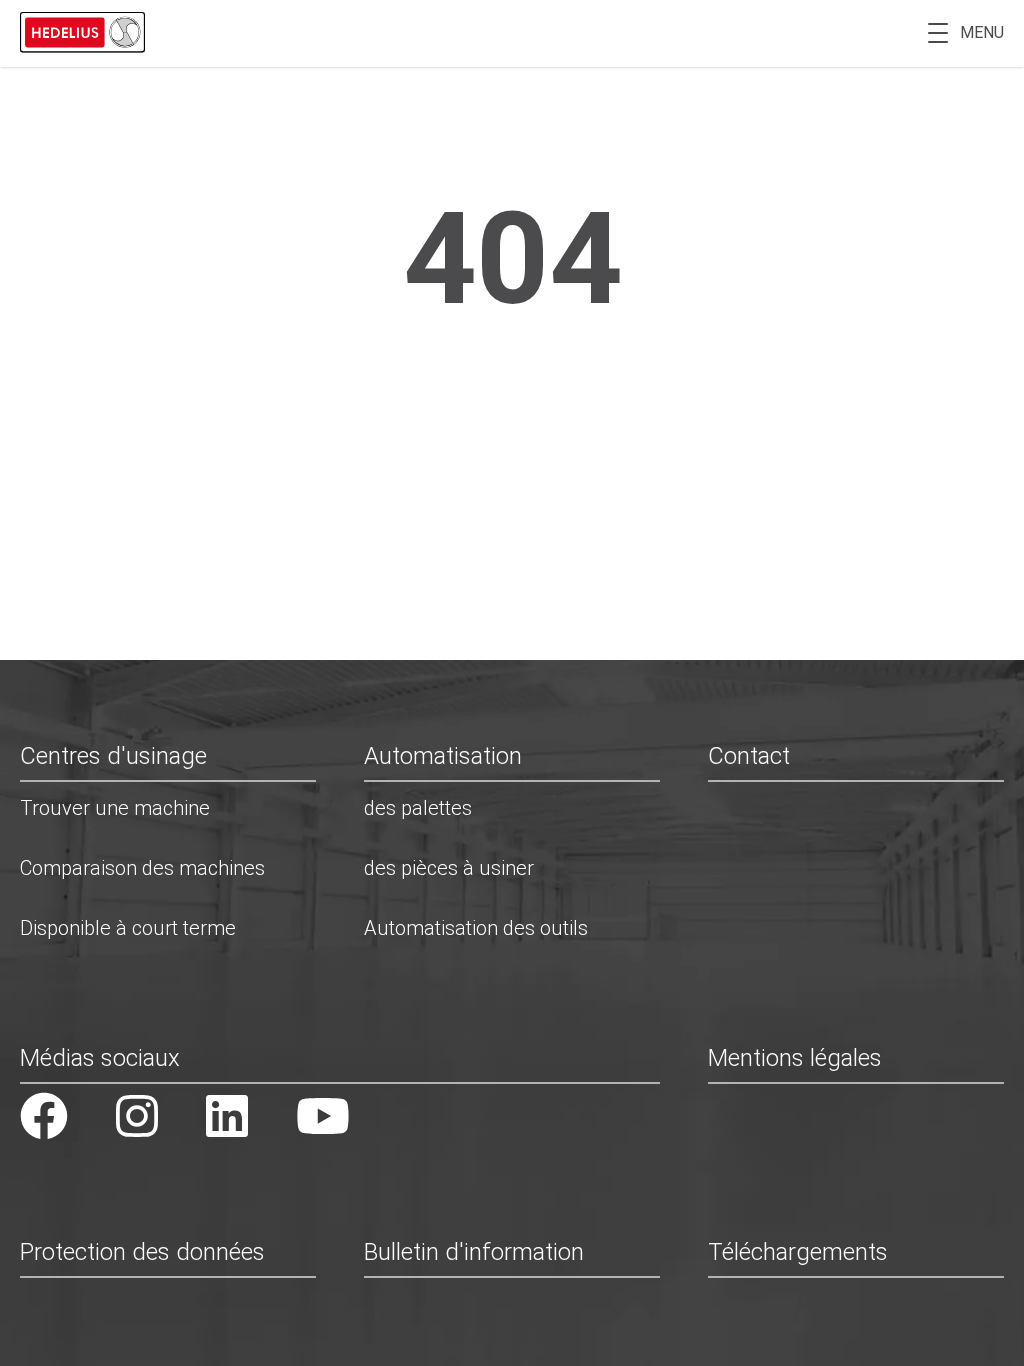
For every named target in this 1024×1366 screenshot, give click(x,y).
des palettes (418, 808)
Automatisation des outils (476, 928)
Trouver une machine (115, 808)
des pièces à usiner (449, 868)
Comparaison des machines (142, 868)
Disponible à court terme (128, 928)
